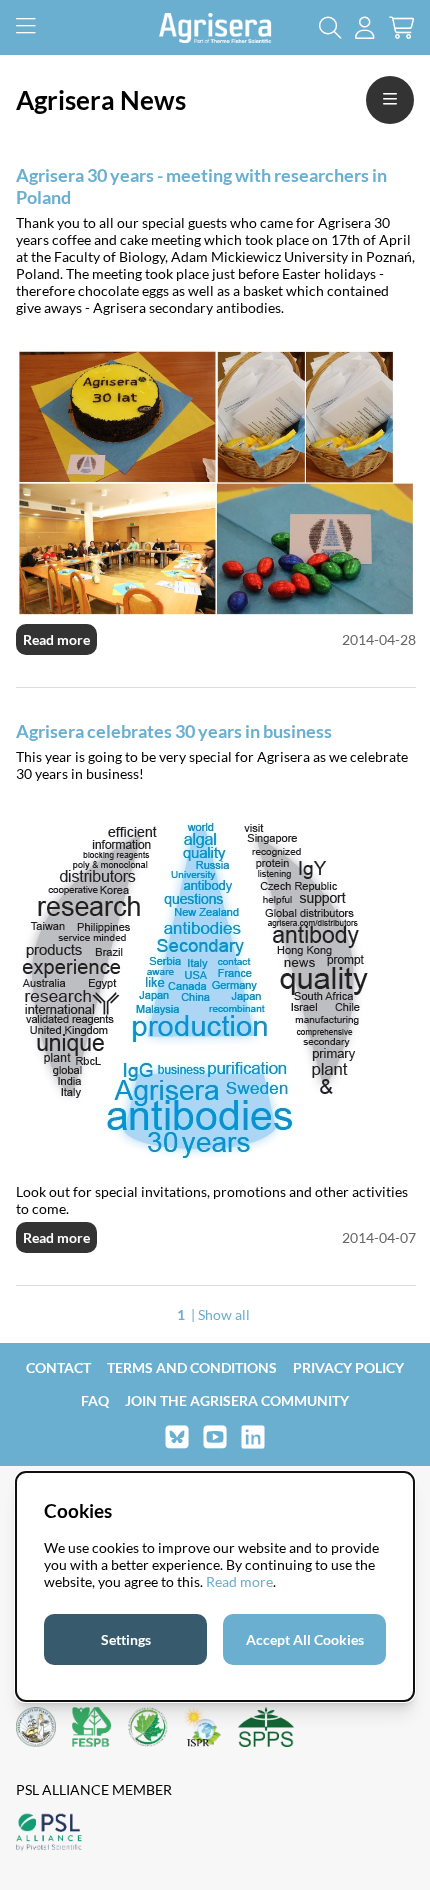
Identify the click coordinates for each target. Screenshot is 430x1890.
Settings (126, 1639)
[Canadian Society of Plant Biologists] (148, 1728)
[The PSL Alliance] (49, 1833)
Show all (224, 1314)
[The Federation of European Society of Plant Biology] (92, 1728)
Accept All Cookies (305, 1639)
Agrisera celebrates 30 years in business (174, 731)
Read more (56, 639)
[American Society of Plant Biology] (36, 1728)
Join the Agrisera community (237, 1400)
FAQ (95, 1400)
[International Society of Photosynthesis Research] (203, 1728)
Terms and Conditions (192, 1367)
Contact (58, 1367)
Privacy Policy (348, 1367)
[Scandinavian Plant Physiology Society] (266, 1728)
